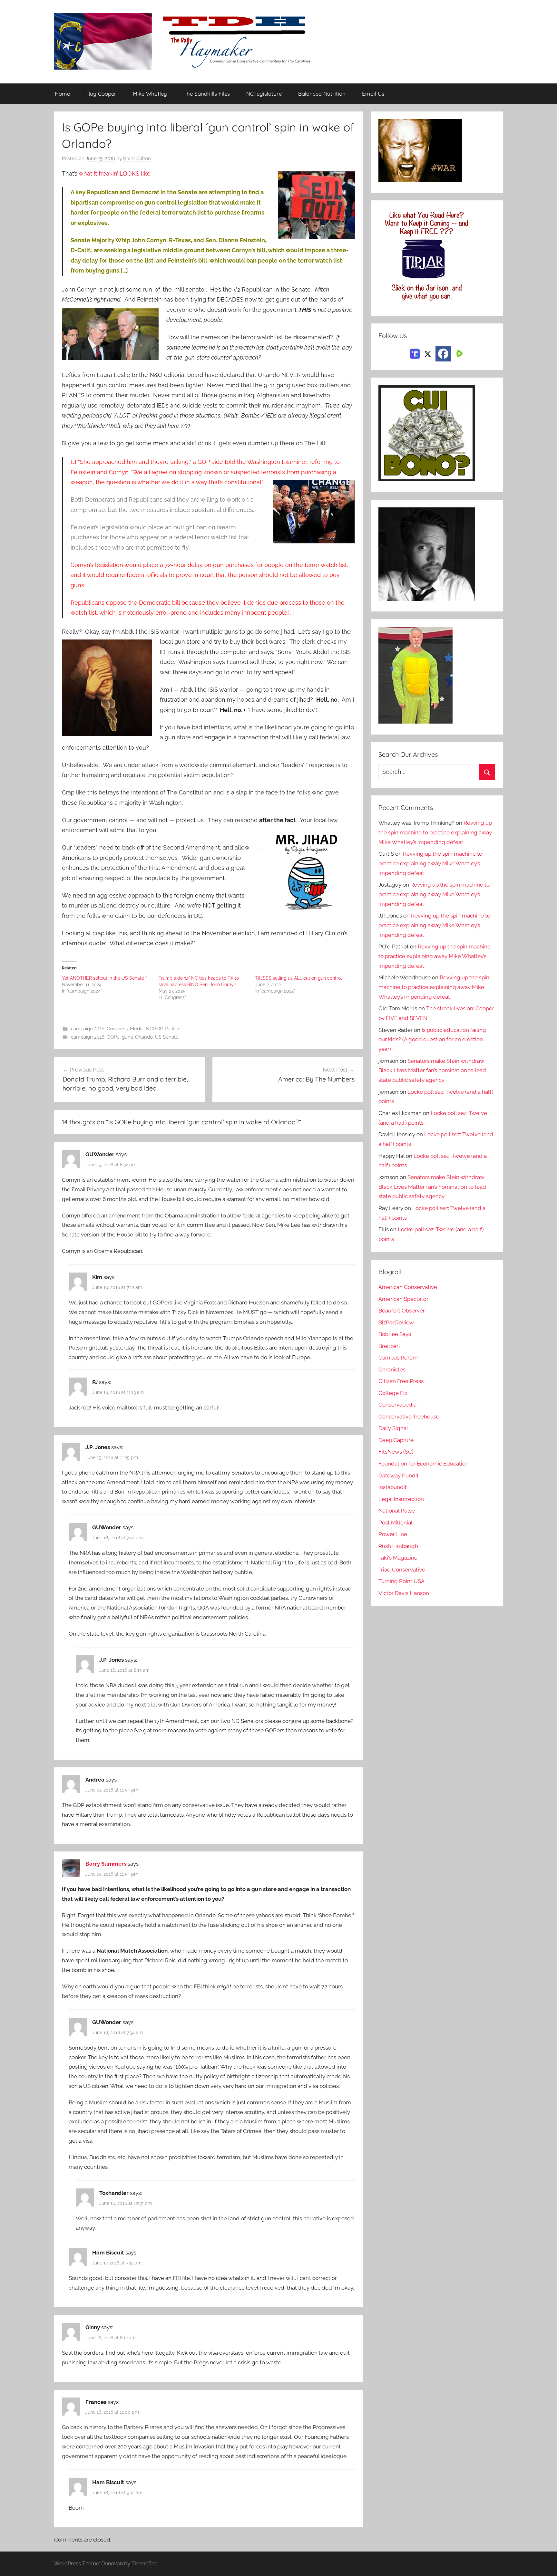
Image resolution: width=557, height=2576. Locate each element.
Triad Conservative (402, 1570)
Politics (172, 1029)
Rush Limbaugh (398, 1546)
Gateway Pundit (399, 1475)
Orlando (144, 1037)
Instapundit (393, 1487)
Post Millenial (396, 1523)
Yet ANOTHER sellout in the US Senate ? (105, 978)
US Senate (167, 1037)
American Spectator (403, 1299)
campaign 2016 (88, 1029)
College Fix (393, 1393)
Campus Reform (399, 1358)
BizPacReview (396, 1322)
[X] (428, 353)
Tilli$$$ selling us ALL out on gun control (299, 978)
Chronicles (392, 1370)
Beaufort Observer (402, 1311)
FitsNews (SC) (396, 1452)
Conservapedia (397, 1405)
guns (127, 1037)
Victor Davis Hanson (404, 1593)
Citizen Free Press (401, 1381)
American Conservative (408, 1287)
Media (137, 1029)
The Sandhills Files (207, 94)
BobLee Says (395, 1334)
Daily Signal (393, 1428)
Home (62, 94)
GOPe (113, 1037)
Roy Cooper (101, 94)
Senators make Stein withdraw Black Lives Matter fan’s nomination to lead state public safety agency (432, 1071)
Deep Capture (396, 1440)
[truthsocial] (415, 353)
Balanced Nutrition (322, 94)
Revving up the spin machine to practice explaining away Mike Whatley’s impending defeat (435, 832)
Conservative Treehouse (409, 1417)
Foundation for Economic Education (424, 1464)
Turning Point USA (401, 1581)
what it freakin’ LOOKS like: (116, 173)
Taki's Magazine (398, 1558)
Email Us (373, 94)
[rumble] (459, 353)
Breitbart (389, 1346)
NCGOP (154, 1029)
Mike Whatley (150, 94)
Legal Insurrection (401, 1499)
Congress (117, 1029)
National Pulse (397, 1511)
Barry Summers (106, 1864)
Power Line (393, 1534)
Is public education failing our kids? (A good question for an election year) (432, 1040)
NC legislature (264, 94)
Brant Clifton (137, 159)
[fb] (443, 354)
